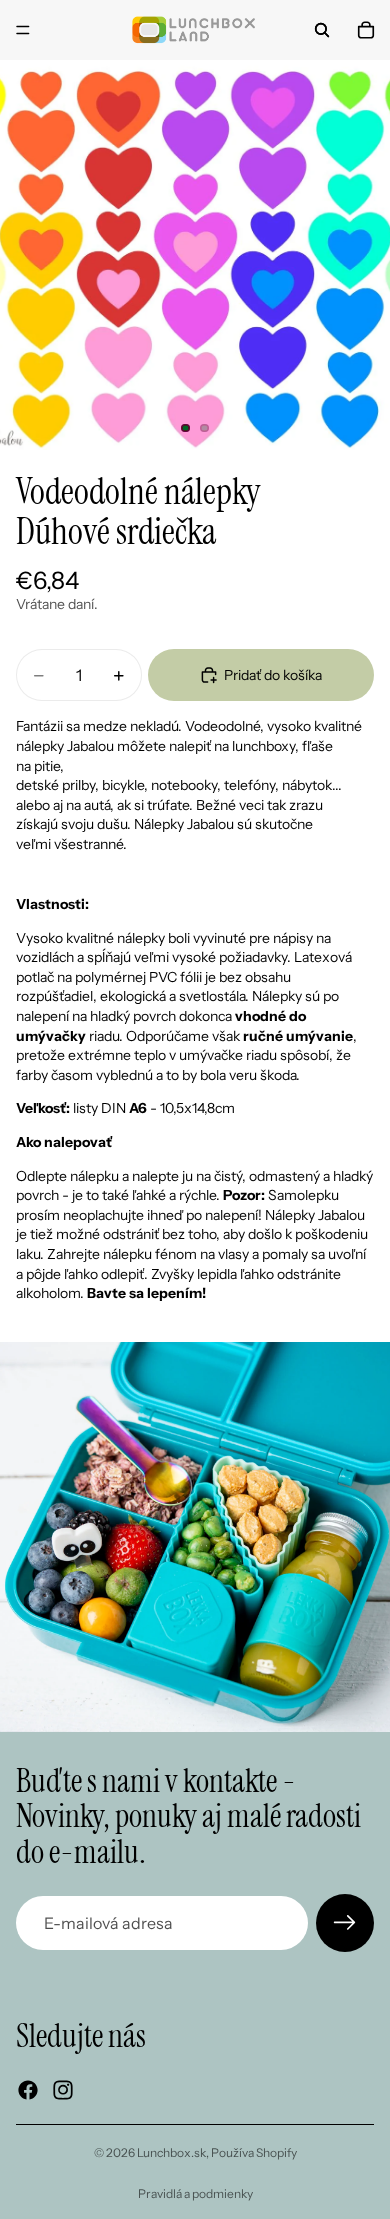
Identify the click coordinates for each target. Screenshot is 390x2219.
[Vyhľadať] (322, 30)
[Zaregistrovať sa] (345, 1923)
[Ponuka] (23, 30)
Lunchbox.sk (171, 2152)
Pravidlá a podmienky (195, 2193)
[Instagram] (63, 2090)
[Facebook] (28, 2090)
